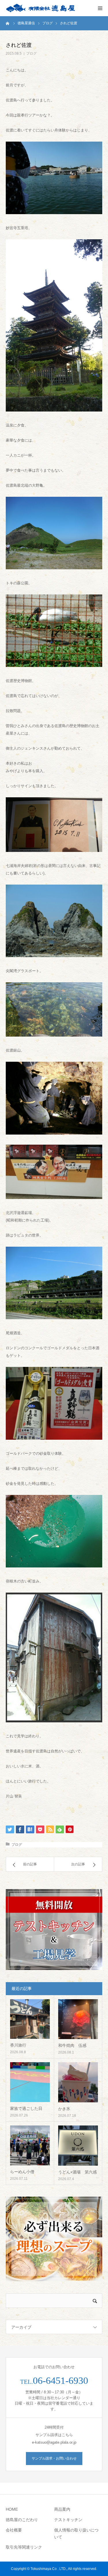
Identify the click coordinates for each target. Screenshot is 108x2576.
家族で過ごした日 (26, 2108)
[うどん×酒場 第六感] (78, 2146)
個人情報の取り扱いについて (76, 2534)
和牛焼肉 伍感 (72, 2045)
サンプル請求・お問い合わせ (54, 2458)
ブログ (31, 53)
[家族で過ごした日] (30, 2082)
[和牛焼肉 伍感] (78, 2019)
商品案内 (62, 2509)
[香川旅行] (30, 2019)
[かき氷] (78, 2082)
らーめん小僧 (22, 2172)
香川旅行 (18, 2045)
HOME (12, 2509)
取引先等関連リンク (24, 2547)
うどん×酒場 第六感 (77, 2172)
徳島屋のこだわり (22, 2520)
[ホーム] (8, 23)
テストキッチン (68, 2520)
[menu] (100, 8)
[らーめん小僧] (30, 2145)
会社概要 (14, 2530)
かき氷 (64, 2109)
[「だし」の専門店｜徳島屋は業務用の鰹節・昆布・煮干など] (40, 8)
